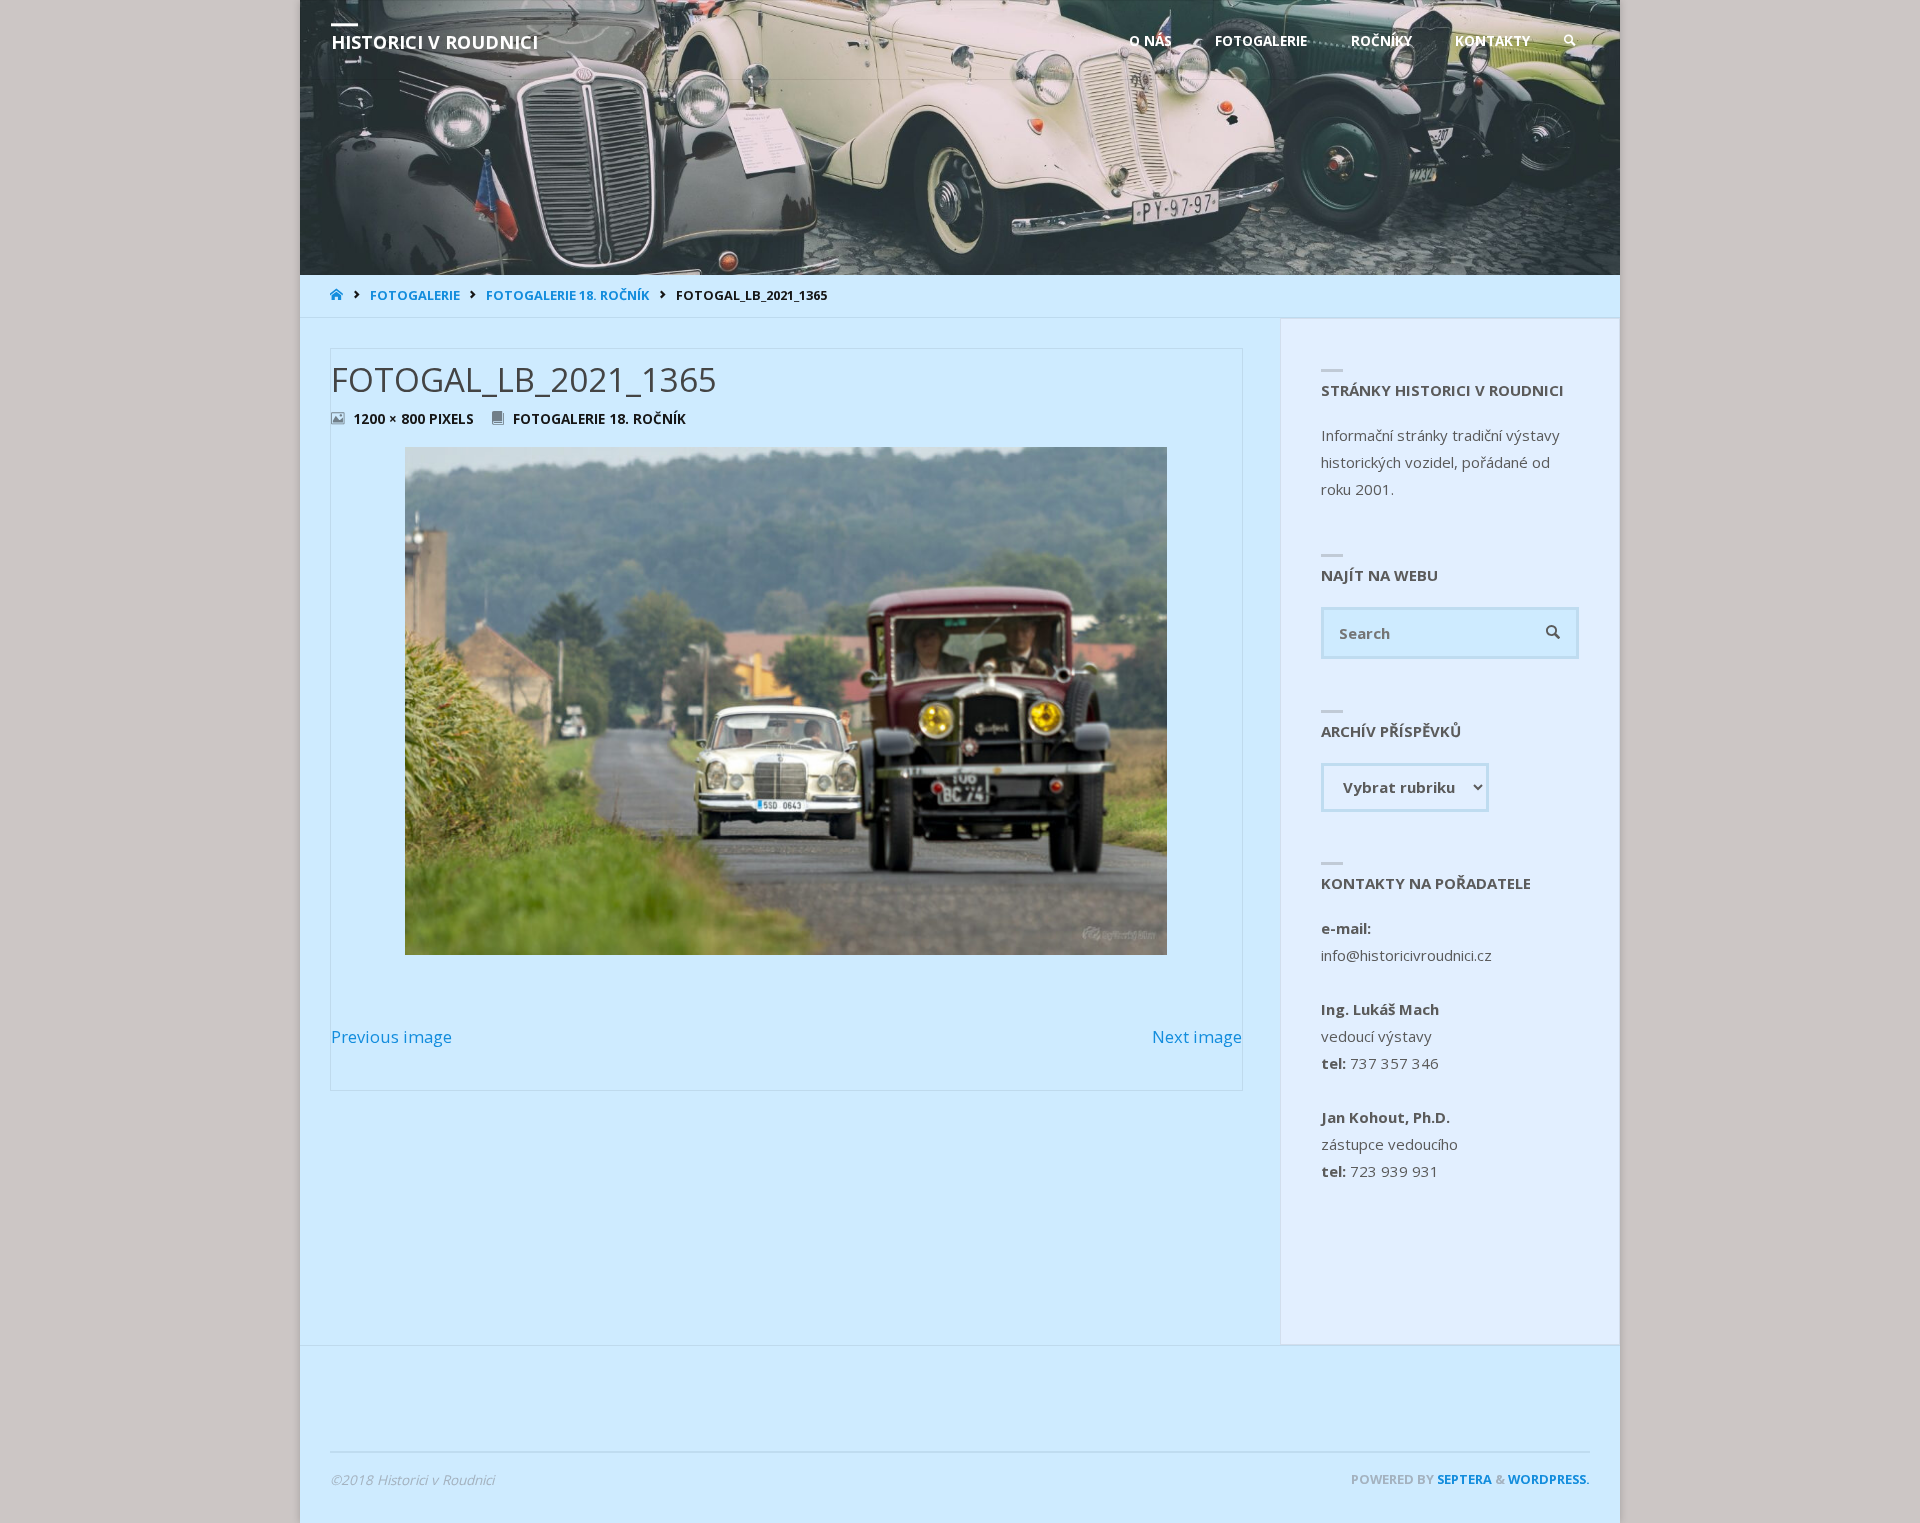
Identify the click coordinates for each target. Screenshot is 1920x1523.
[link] (1570, 41)
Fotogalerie (415, 295)
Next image (1197, 1036)
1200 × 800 (391, 419)
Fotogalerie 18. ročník (567, 295)
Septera (1463, 1479)
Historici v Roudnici (434, 42)
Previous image (391, 1036)
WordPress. (1549, 1479)
